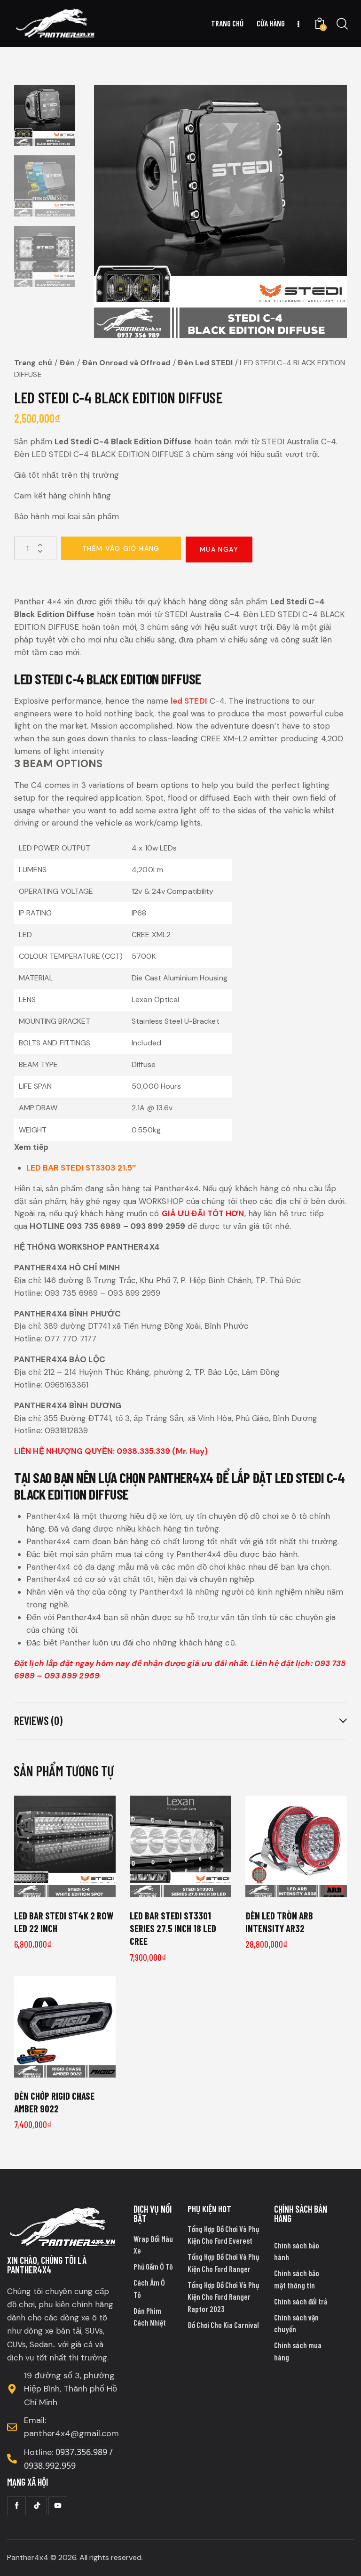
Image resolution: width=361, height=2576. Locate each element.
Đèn (67, 363)
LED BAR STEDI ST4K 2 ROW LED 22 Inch (64, 1922)
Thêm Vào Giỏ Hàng (121, 548)
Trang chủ (33, 363)
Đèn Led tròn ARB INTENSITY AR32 (279, 1922)
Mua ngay (219, 549)
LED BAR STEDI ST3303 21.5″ (81, 1168)
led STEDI (189, 701)
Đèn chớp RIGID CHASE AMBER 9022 (54, 2102)
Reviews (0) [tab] (38, 1721)
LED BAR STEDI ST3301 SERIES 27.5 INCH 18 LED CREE (173, 1928)
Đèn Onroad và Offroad (126, 363)
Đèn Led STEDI (205, 363)
